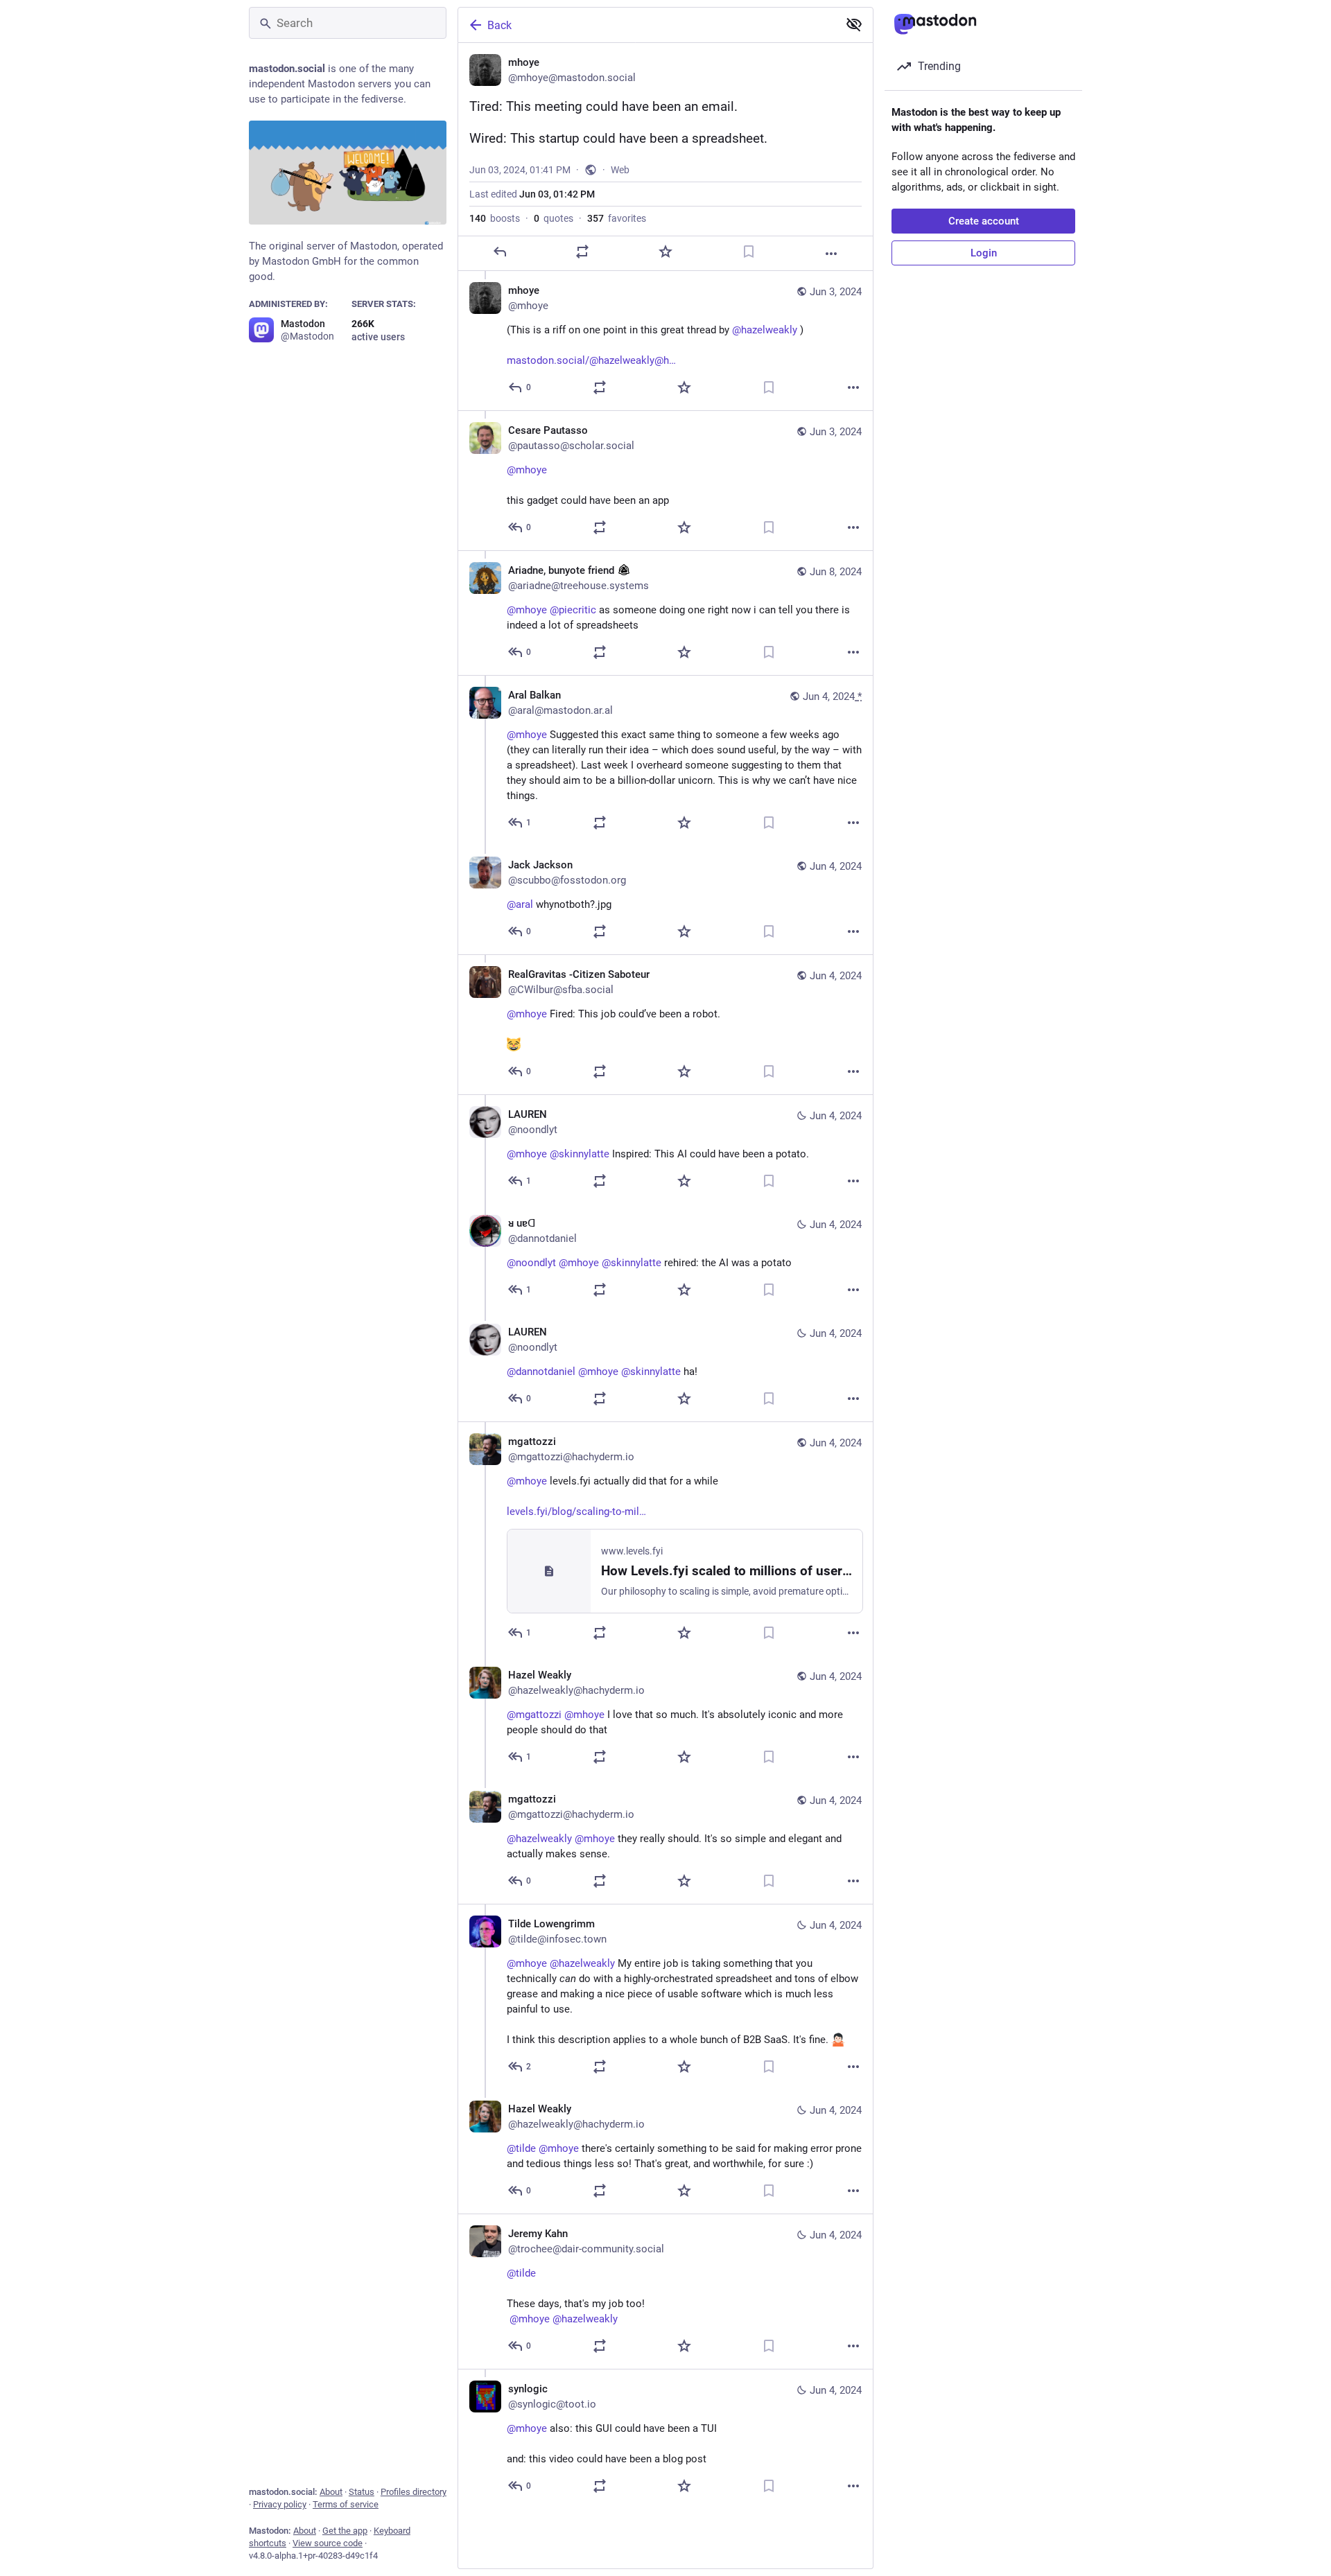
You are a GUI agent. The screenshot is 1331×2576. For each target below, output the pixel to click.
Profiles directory (414, 2492)
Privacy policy (280, 2504)
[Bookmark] (749, 252)
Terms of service (346, 2504)
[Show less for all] (854, 24)
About (331, 2492)
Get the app (345, 2531)
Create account (984, 221)
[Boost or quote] (582, 252)
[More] (831, 254)
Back (499, 25)
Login (984, 253)
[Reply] (500, 252)
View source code (328, 2543)
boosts (495, 218)
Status (362, 2492)
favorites (617, 218)
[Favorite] (665, 252)
